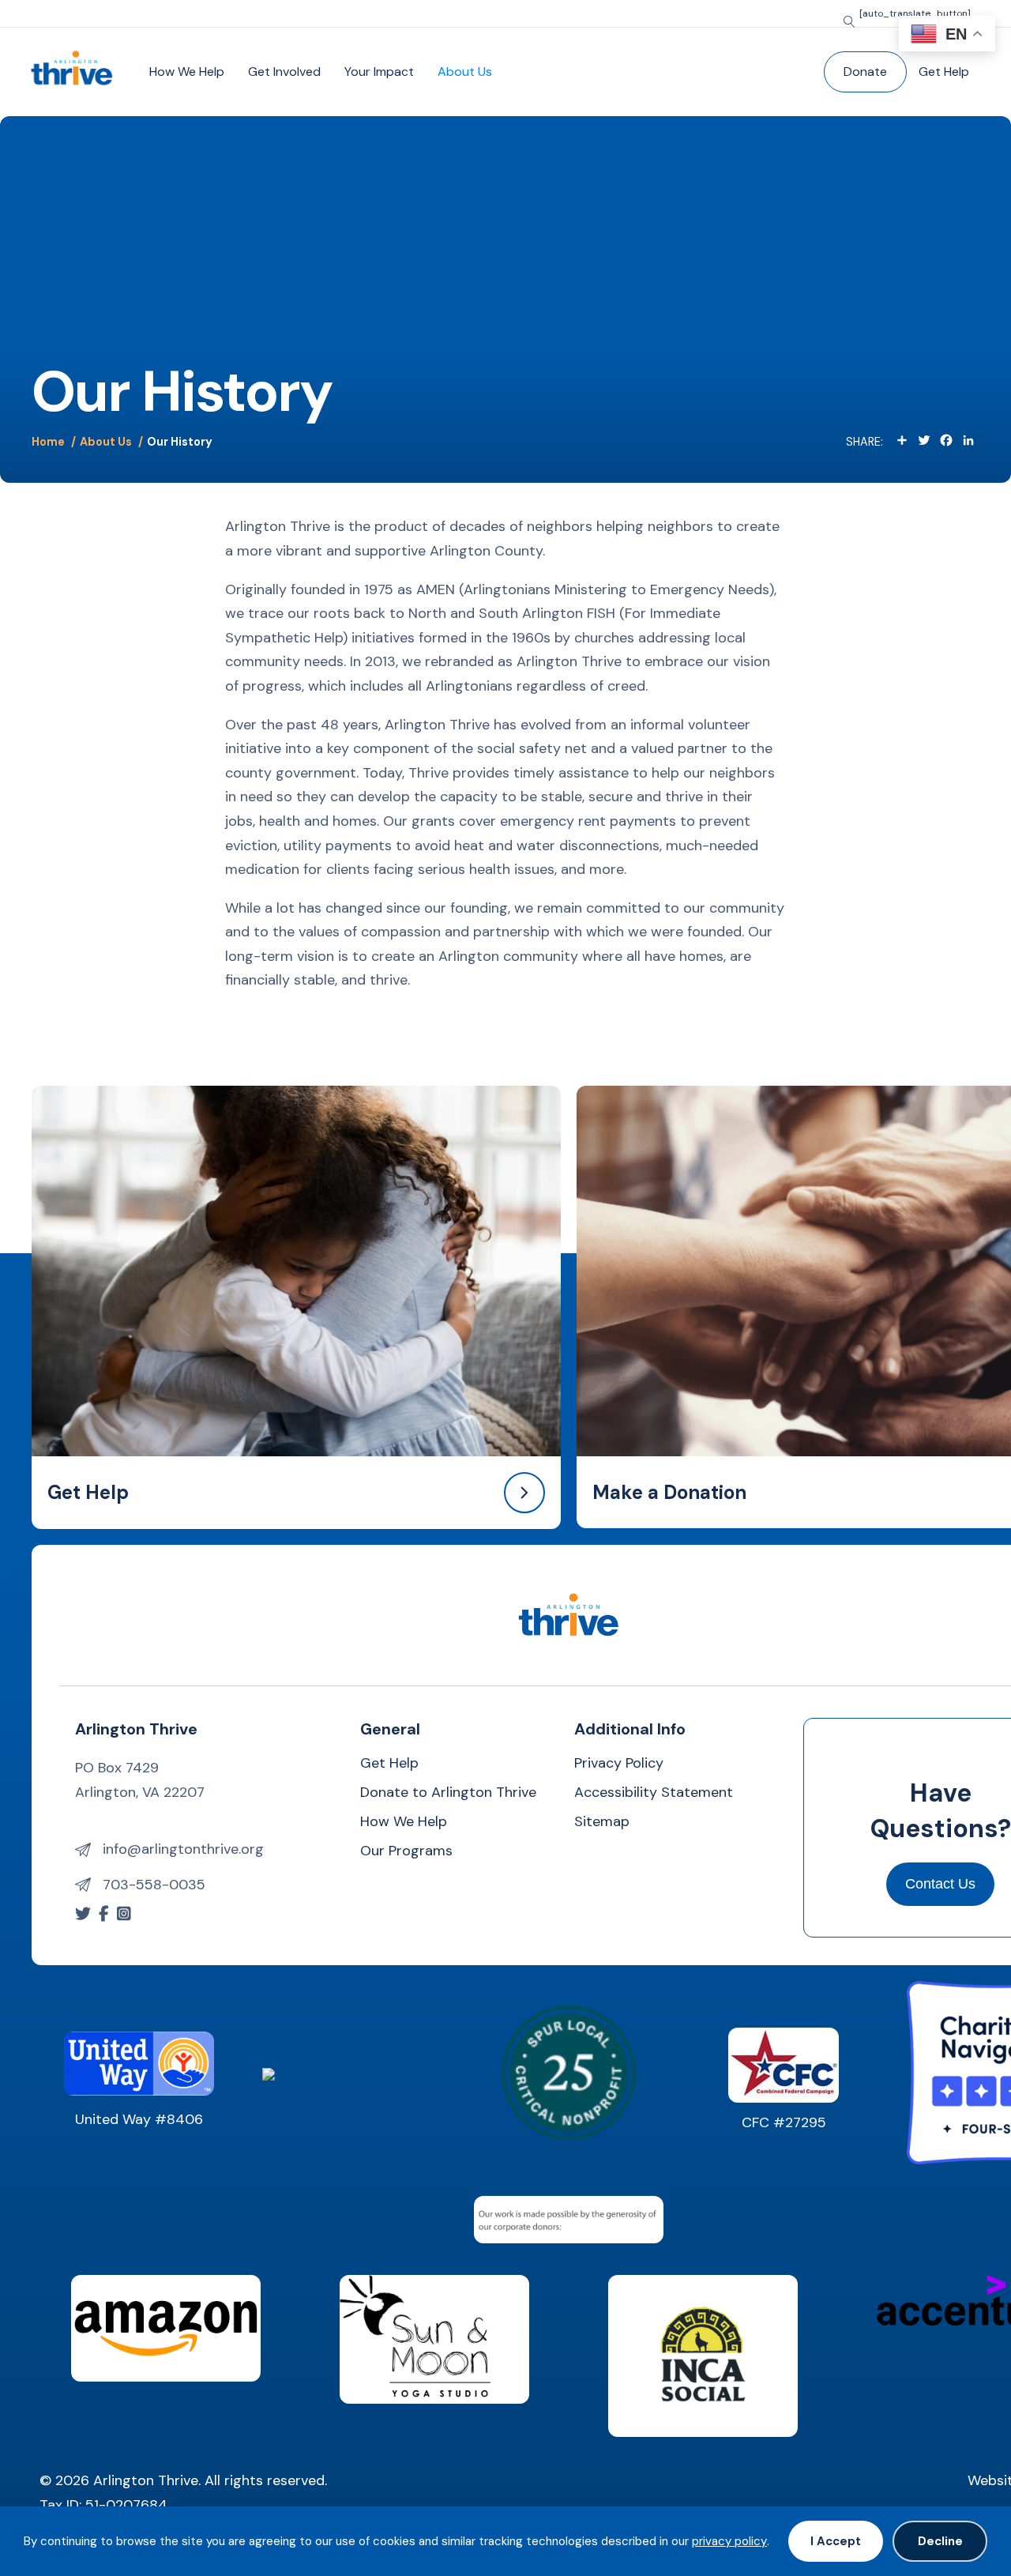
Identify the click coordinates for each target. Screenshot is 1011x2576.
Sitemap (602, 1823)
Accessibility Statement (654, 1793)
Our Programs (406, 1852)
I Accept (836, 2541)
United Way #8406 (139, 2119)
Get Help (944, 72)
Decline (940, 2541)
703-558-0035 (154, 1885)
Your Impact (379, 72)
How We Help (187, 72)
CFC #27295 (784, 2122)
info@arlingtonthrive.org (183, 1849)
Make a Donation (669, 1492)
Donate (865, 72)
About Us (465, 72)
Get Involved (284, 72)
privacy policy (729, 2541)
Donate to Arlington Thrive (448, 1793)
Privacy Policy (619, 1764)
